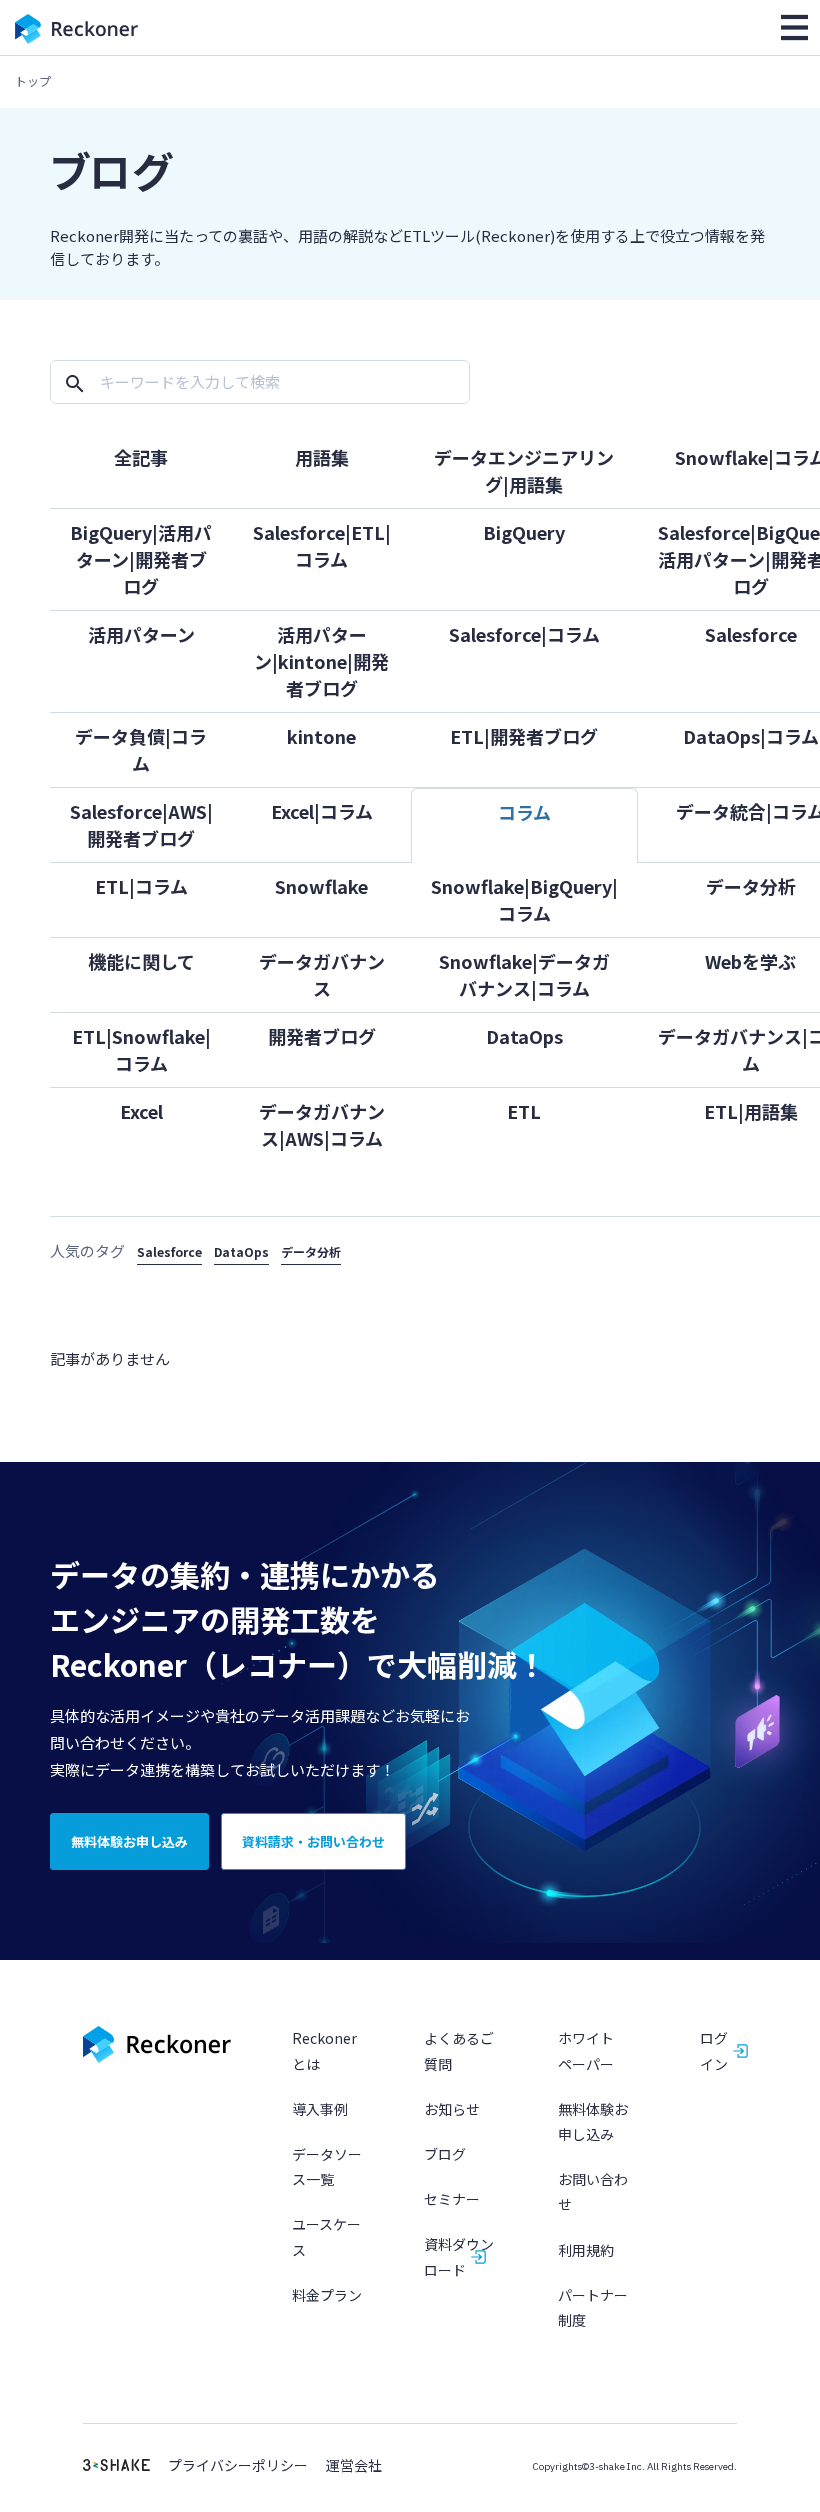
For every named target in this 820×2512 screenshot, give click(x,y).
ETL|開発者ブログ (524, 736)
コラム (524, 812)
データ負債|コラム (141, 749)
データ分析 (311, 1251)
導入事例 (320, 2109)
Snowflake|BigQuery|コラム (524, 899)
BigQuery (524, 532)
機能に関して (141, 961)
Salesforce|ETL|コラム (322, 545)
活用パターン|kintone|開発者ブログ (321, 661)
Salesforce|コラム (524, 634)
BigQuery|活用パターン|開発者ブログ (141, 559)
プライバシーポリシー (238, 2465)
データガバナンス (322, 974)
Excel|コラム (322, 811)
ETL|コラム (141, 886)
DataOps (524, 1036)
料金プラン (327, 2295)
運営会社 (354, 2465)
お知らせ (452, 2109)
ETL (524, 1111)
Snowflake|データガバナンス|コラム (524, 974)
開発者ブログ (322, 1036)
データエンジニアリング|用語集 (524, 470)
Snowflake (321, 886)
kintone (321, 736)
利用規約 (586, 2250)
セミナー (452, 2199)
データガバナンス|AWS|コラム (322, 1124)
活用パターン (141, 634)
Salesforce (169, 1251)
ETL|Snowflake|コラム (141, 1049)
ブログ (445, 2154)
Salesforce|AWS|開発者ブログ (141, 824)
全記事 (141, 457)
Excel (141, 1111)
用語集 (322, 457)
